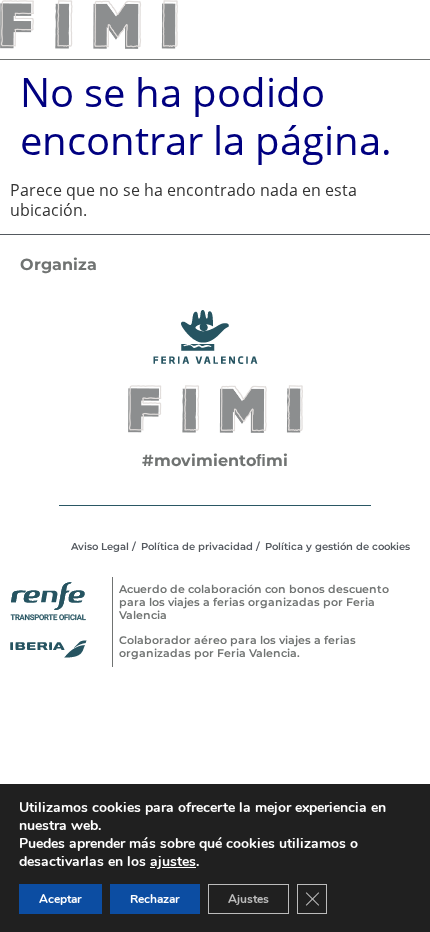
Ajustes (248, 899)
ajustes (173, 862)
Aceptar (60, 899)
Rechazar (155, 899)
